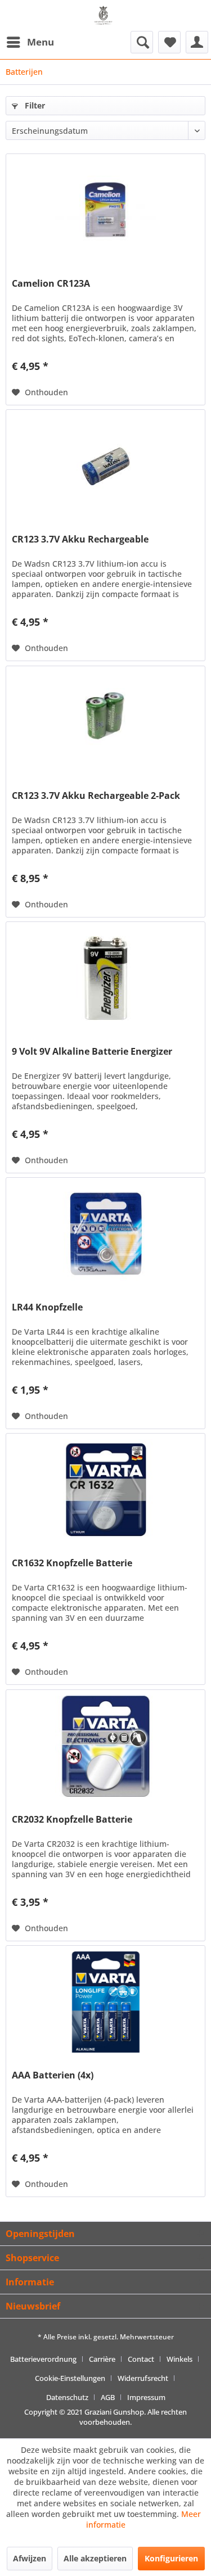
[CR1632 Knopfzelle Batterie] (105, 1490)
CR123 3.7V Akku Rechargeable (80, 539)
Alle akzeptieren (95, 2558)
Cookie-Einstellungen (70, 2378)
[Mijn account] (197, 42)
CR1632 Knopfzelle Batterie (72, 1563)
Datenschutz (67, 2397)
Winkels (179, 2359)
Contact (141, 2359)
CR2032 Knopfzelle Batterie (72, 1820)
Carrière (102, 2359)
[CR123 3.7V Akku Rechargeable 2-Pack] (105, 722)
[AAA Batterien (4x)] (105, 2002)
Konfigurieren (171, 2558)
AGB (108, 2397)
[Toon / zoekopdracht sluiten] (142, 42)
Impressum (146, 2397)
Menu (41, 42)
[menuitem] (30, 42)
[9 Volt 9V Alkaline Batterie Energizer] (105, 978)
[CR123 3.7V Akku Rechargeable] (105, 466)
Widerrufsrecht (143, 2378)
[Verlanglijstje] (169, 42)
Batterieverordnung (43, 2359)
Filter (34, 105)
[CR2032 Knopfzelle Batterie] (105, 1746)
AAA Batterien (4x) (53, 2075)
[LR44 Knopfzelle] (105, 1234)
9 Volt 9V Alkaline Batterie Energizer (92, 1052)
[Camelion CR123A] (105, 210)
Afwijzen (30, 2558)
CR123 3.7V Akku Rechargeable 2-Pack (96, 796)
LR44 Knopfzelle (47, 1307)
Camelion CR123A (51, 284)
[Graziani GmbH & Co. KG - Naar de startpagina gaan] (105, 20)
